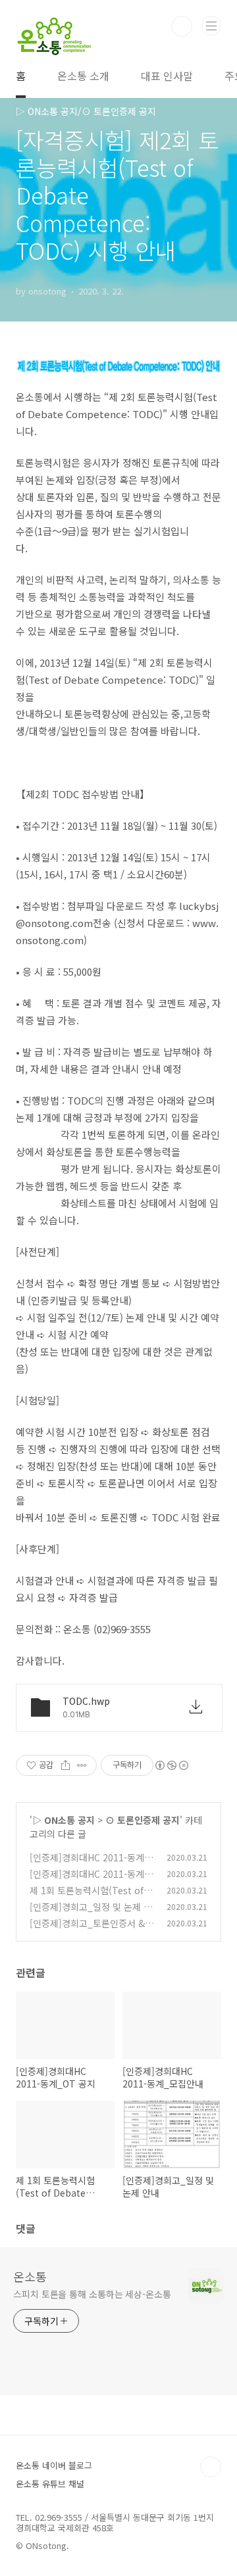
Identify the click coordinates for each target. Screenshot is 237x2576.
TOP (211, 2467)
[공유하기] (66, 1765)
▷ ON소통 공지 (64, 1820)
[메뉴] (211, 26)
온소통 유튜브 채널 (50, 2484)
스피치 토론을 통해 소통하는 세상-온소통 (92, 2294)
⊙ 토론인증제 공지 (143, 1820)
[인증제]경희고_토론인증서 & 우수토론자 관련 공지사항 (87, 1930)
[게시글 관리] (82, 1765)
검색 (182, 26)
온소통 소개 (83, 76)
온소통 (30, 2276)
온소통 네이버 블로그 (54, 2465)
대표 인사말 (167, 76)
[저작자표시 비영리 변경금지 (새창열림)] (171, 1765)
